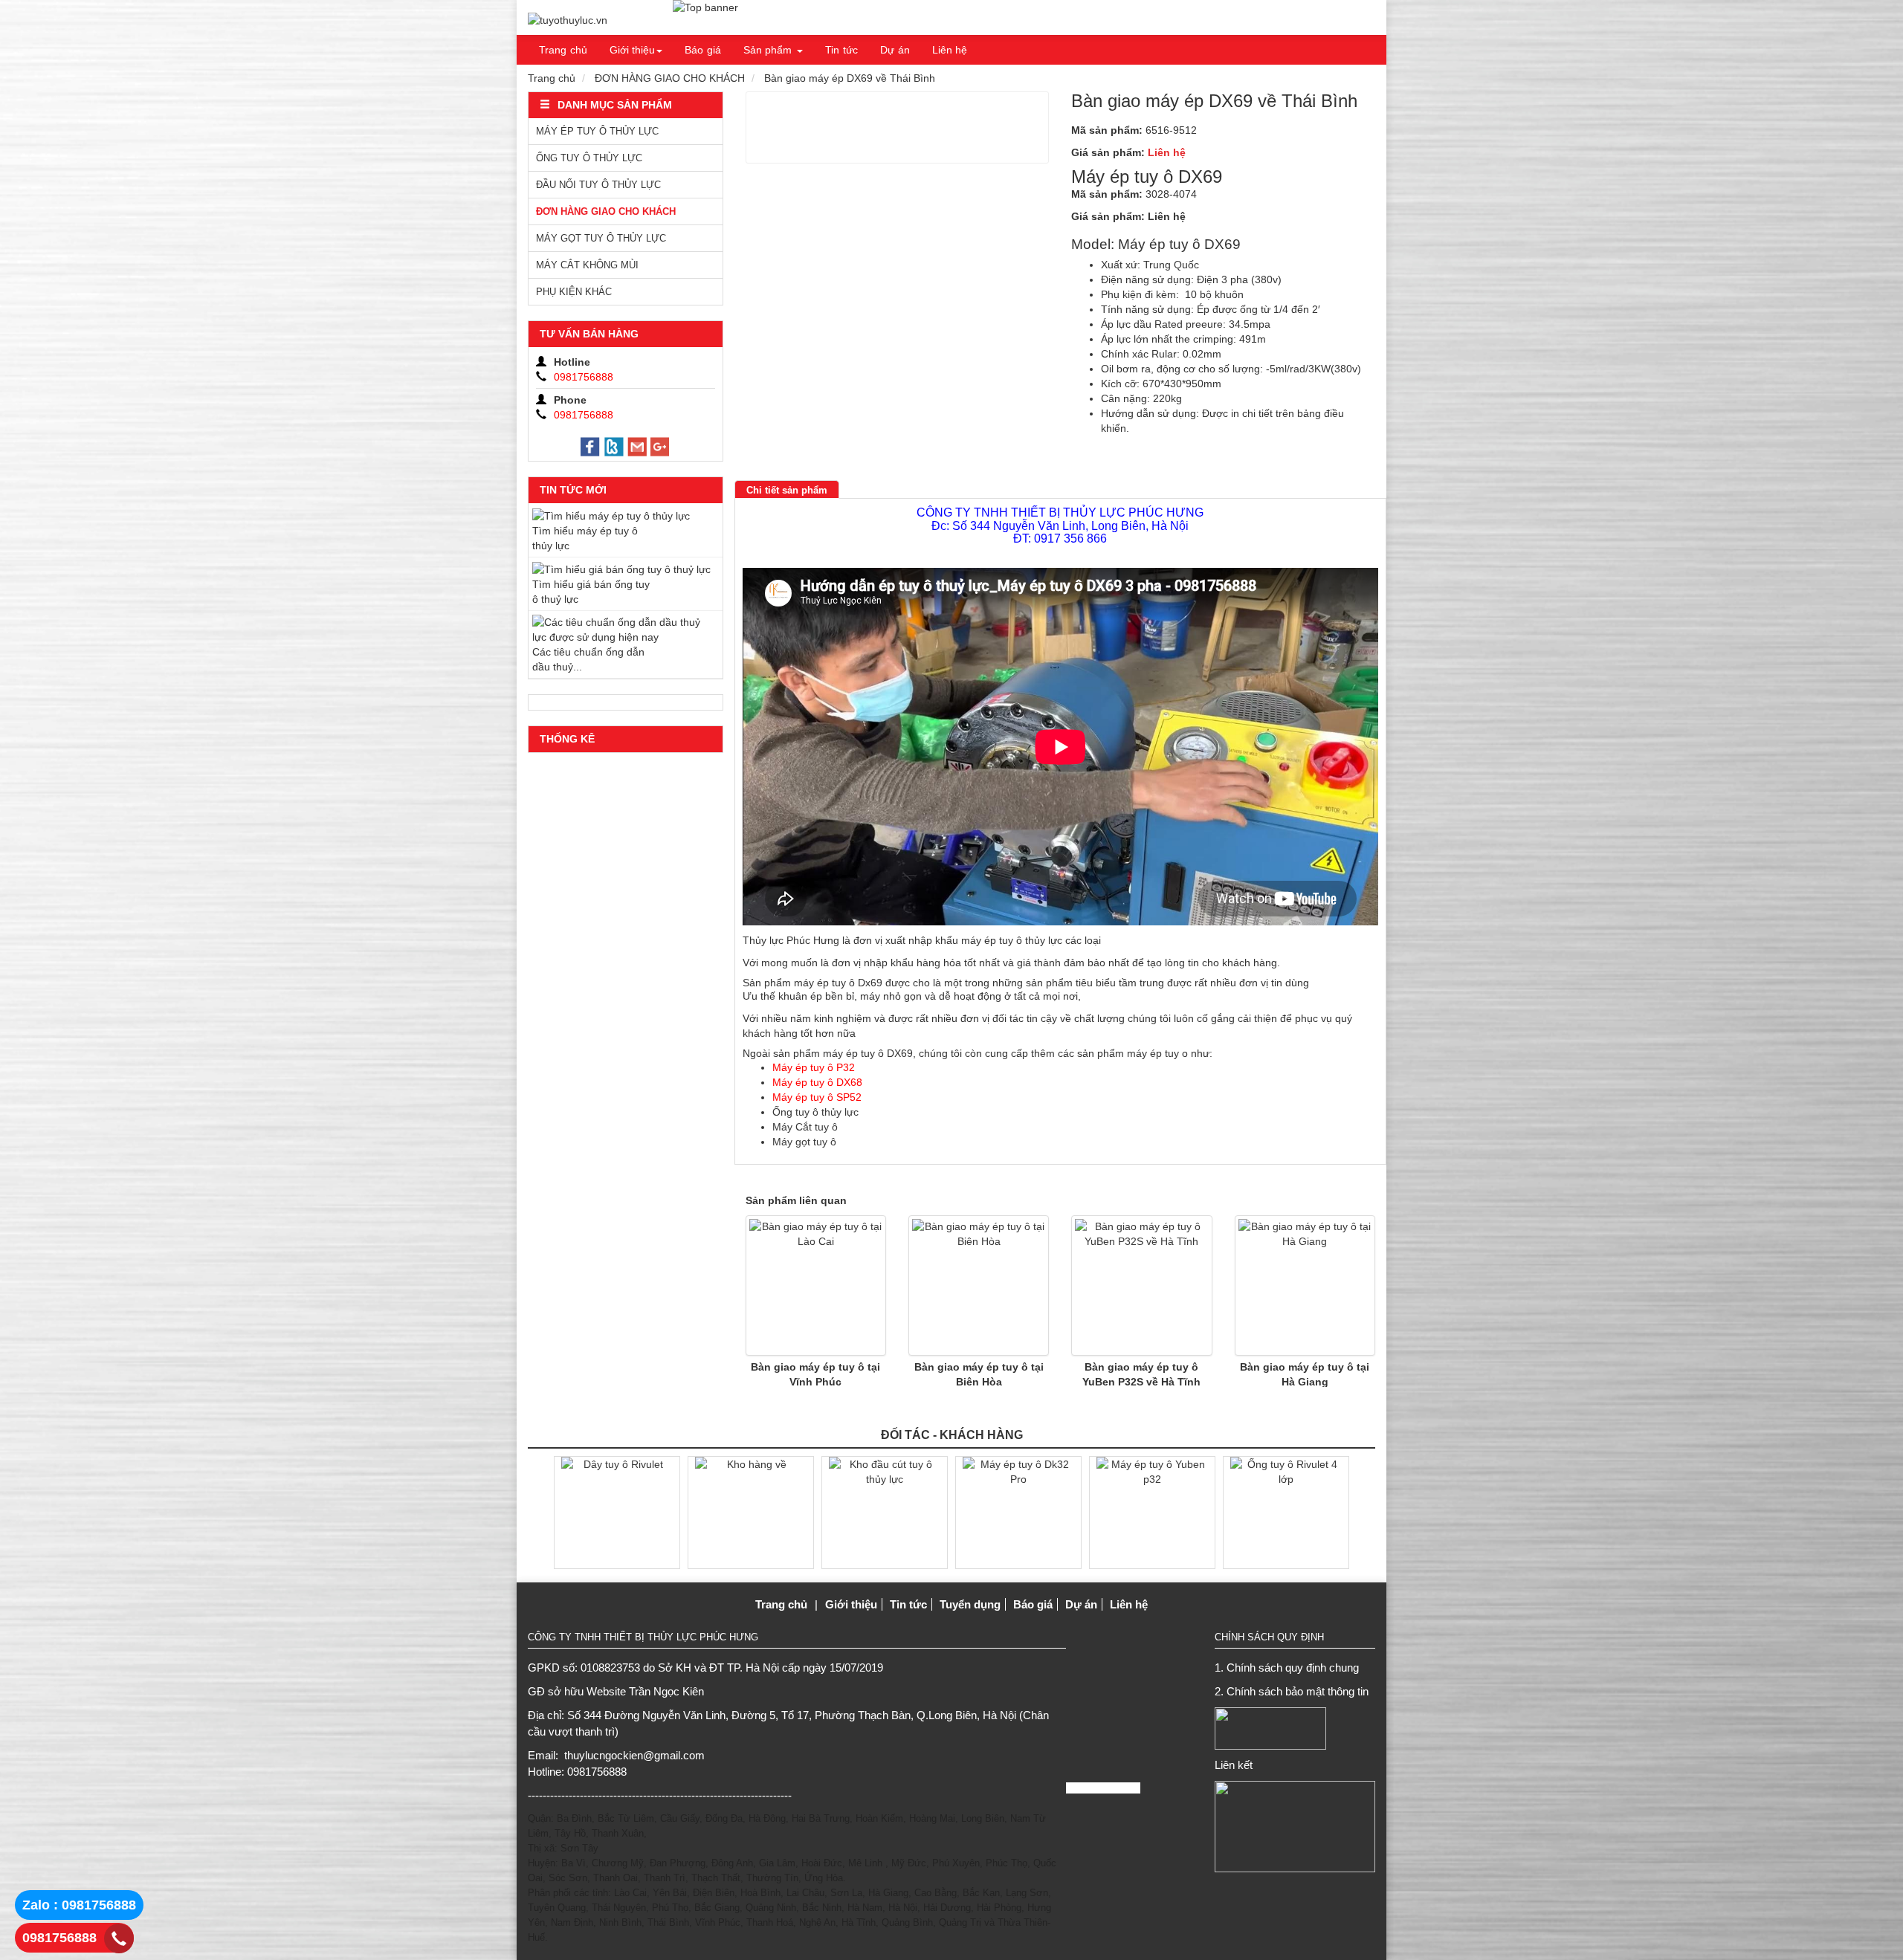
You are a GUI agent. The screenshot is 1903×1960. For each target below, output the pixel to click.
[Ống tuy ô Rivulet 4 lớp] (1286, 1512)
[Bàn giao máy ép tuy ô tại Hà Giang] (1305, 1285)
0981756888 (59, 1938)
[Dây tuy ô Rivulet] (617, 1512)
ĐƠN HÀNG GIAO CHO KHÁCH (670, 78)
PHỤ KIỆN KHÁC (574, 292)
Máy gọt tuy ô (804, 1142)
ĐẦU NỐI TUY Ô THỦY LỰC (598, 185)
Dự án (895, 50)
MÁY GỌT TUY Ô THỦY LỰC (601, 238)
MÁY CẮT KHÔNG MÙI (587, 265)
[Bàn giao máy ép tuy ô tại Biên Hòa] (979, 1285)
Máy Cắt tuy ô (805, 1127)
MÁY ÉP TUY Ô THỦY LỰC (597, 131)
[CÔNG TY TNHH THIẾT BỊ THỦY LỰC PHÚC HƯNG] (568, 20)
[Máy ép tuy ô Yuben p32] (1152, 1512)
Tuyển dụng (970, 1604)
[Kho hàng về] (751, 1512)
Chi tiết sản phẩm (787, 490)
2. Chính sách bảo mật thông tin (1292, 1691)
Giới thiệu (633, 50)
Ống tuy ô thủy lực (815, 1112)
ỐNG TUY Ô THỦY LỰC (589, 158)
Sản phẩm (768, 50)
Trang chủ (563, 50)
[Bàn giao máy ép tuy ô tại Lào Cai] (816, 1285)
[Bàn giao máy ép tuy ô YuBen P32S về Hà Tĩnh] (1141, 1285)
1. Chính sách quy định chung (1287, 1668)
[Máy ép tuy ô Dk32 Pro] (1018, 1512)
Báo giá (703, 50)
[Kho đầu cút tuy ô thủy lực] (885, 1512)
